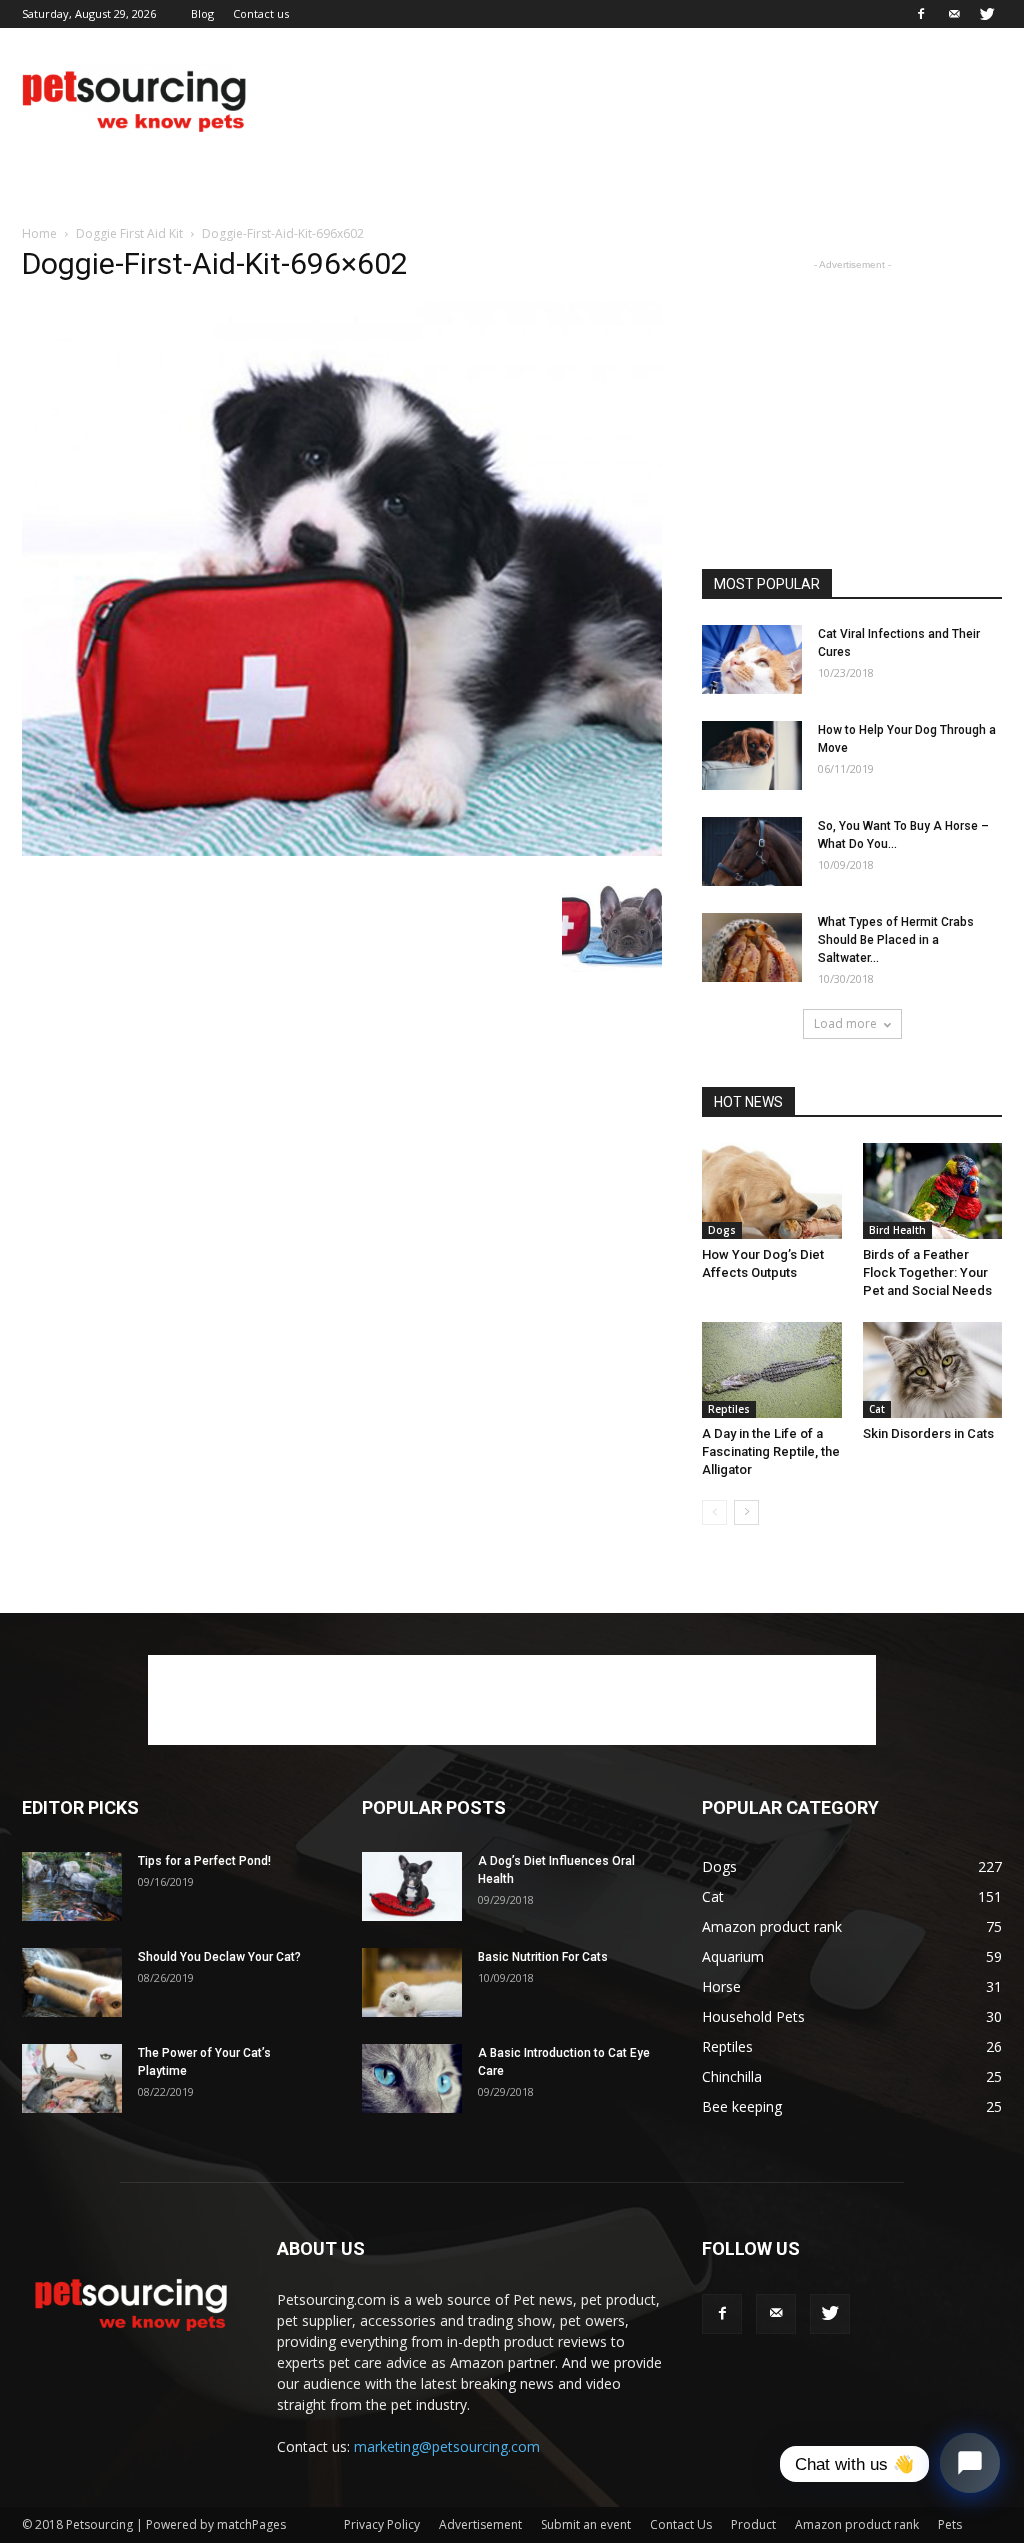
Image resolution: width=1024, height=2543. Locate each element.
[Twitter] (987, 14)
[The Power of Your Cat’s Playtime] (72, 2078)
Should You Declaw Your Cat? (219, 1957)
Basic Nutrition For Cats (543, 1957)
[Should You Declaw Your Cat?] (72, 1982)
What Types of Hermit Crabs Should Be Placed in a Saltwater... (896, 940)
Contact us (261, 13)
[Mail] (954, 14)
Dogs (722, 1230)
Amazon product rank (857, 2524)
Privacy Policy (382, 2524)
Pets (950, 2524)
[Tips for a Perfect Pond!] (72, 1886)
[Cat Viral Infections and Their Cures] (752, 659)
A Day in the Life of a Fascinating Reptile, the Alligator (771, 1451)
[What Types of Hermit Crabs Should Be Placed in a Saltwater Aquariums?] (752, 947)
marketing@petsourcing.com (447, 2446)
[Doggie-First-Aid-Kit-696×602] (342, 851)
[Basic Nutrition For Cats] (412, 1982)
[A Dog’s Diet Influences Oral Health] (412, 1886)
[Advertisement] (638, 101)
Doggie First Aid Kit (129, 233)
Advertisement (480, 2524)
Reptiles (729, 1409)
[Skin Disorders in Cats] (933, 1370)
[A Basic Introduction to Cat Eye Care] (412, 2078)
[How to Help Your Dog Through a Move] (752, 755)
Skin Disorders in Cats (928, 1433)
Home (39, 233)
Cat (877, 1409)
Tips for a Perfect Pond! (204, 1861)
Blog (202, 13)
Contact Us (681, 2524)
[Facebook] (921, 14)
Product (753, 2524)
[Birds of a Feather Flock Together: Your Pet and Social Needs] (933, 1191)
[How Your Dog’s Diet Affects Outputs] (772, 1191)
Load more (845, 1023)
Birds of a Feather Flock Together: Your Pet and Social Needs (927, 1272)
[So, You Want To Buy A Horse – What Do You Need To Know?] (752, 851)
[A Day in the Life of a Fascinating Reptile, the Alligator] (772, 1370)
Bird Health (897, 1230)
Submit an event (586, 2524)
